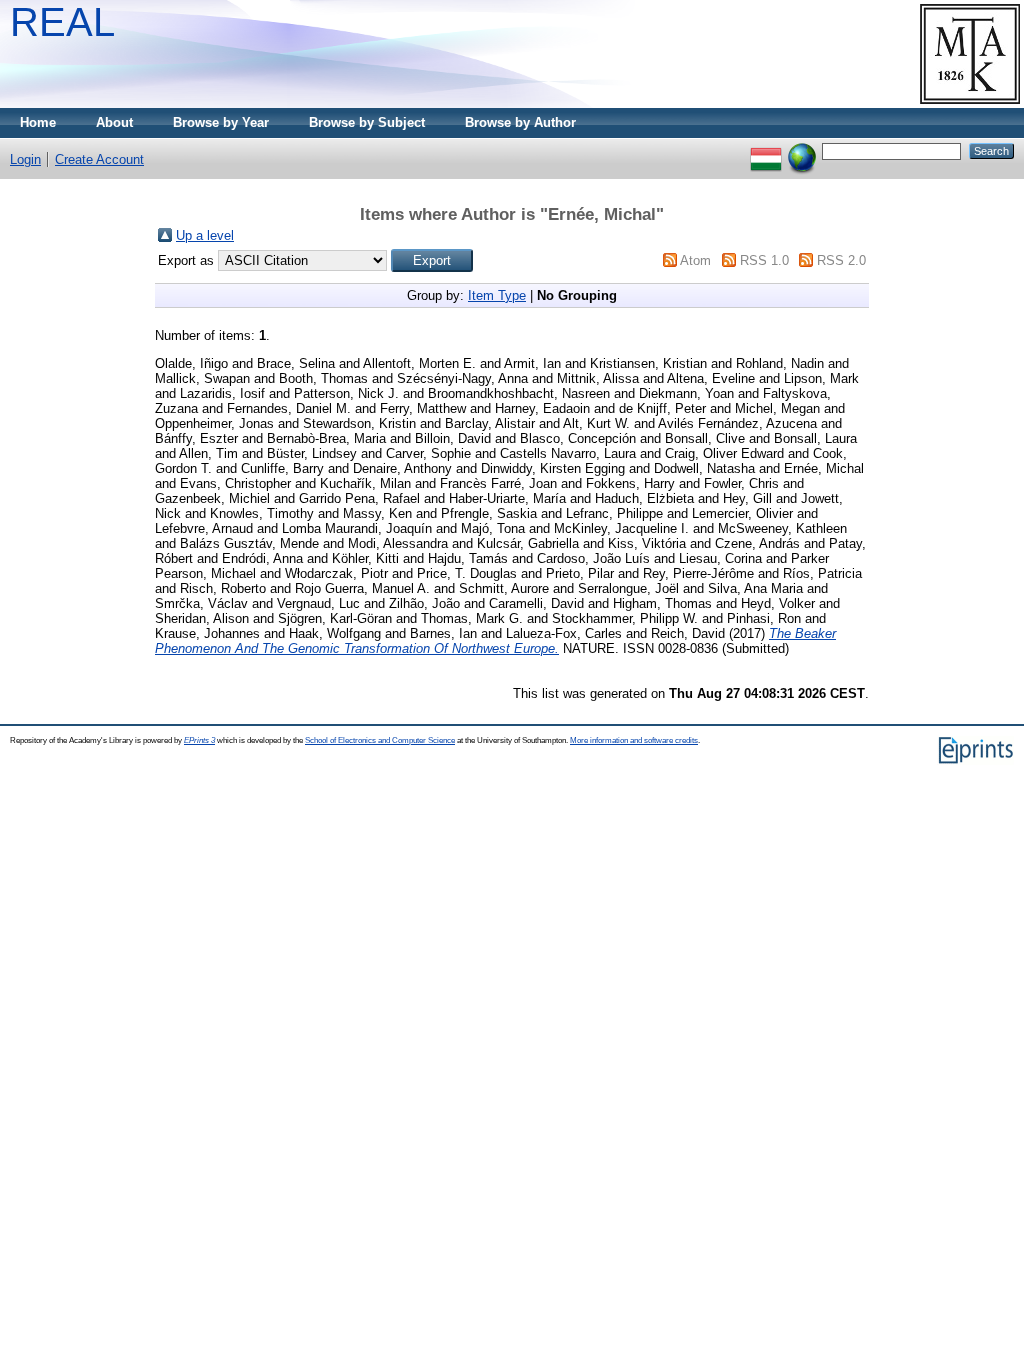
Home (38, 122)
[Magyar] (766, 150)
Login (25, 159)
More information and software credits (634, 740)
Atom (695, 260)
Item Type (497, 295)
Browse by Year (221, 122)
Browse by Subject (367, 122)
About (114, 122)
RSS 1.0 (764, 260)
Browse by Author (520, 122)
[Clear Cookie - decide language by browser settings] (802, 150)
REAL (62, 22)
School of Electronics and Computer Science (380, 740)
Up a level (205, 235)
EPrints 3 (199, 740)
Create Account (99, 159)
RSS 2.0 (841, 260)
